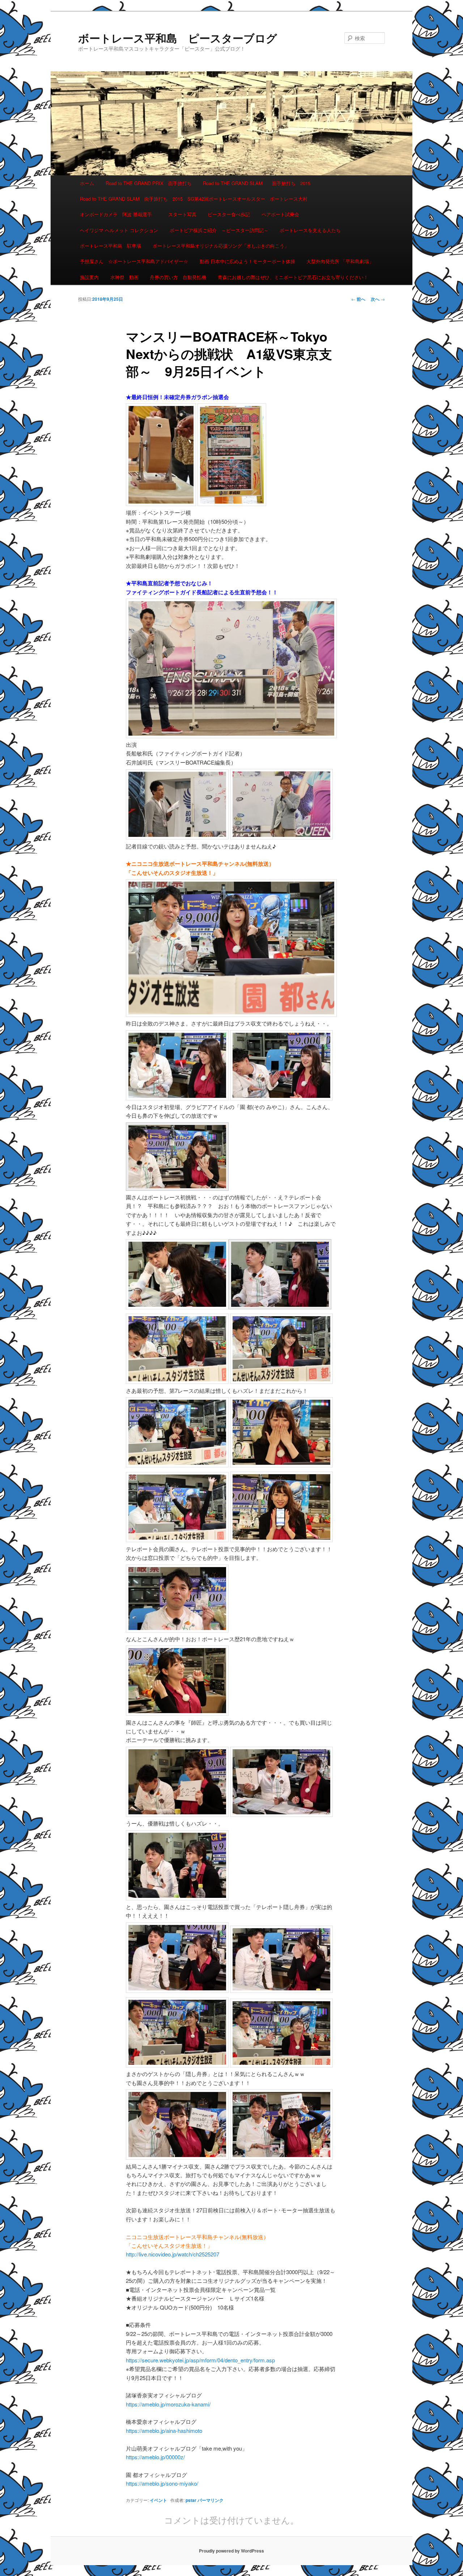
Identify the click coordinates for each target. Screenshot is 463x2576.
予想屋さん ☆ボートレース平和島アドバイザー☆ (134, 261)
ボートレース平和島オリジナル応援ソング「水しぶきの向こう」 (221, 246)
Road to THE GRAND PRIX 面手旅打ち (149, 183)
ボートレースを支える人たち (310, 230)
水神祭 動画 (124, 277)
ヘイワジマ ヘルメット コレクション (119, 230)
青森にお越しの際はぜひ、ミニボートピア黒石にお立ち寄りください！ (293, 277)
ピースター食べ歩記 (229, 214)
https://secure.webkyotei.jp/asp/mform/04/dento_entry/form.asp (200, 2360)
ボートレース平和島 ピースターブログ (178, 38)
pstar (191, 2500)
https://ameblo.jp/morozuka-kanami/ (168, 2404)
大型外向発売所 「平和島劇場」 (340, 261)
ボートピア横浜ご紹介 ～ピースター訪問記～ (219, 230)
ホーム (87, 183)
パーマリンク (211, 2500)
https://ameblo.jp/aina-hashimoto (164, 2430)
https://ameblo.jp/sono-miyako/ (162, 2483)
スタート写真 (182, 214)
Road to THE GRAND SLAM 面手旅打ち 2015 (257, 183)
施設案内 (89, 277)
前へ (358, 299)
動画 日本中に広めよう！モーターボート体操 (247, 261)
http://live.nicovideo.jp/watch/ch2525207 (173, 2254)
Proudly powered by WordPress (231, 2551)
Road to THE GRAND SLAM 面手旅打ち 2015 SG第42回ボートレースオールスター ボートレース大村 (194, 199)
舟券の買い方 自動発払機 (178, 277)
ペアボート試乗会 (280, 214)
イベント (158, 2500)
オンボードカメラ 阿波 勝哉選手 (118, 214)
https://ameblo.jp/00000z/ (155, 2457)
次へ (378, 299)
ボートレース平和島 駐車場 (111, 246)
